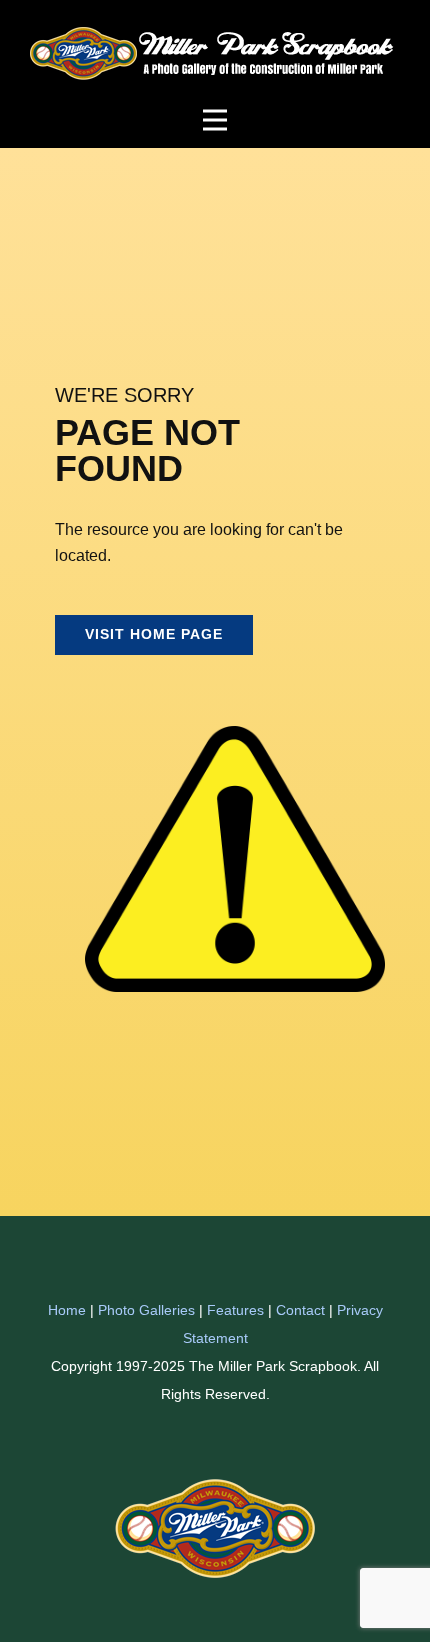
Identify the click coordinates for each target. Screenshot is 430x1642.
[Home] (215, 54)
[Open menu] (215, 120)
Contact (300, 1310)
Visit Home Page (154, 634)
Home (67, 1310)
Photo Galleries (146, 1310)
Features (235, 1310)
